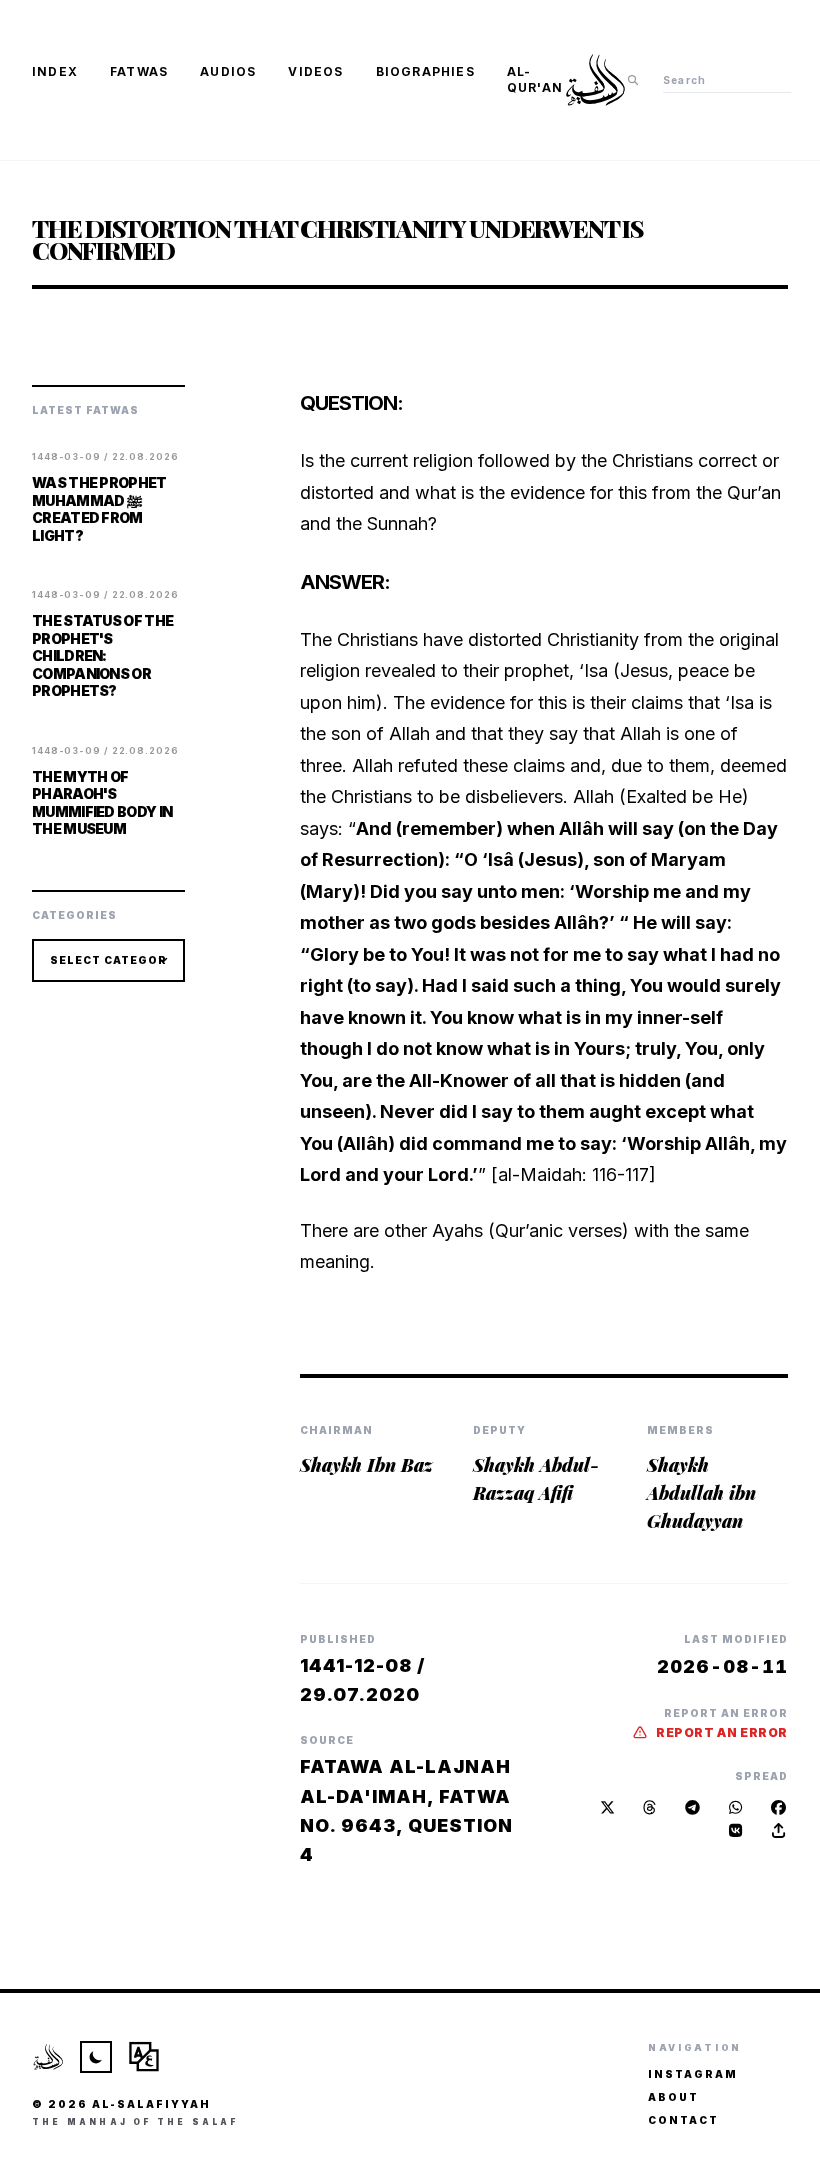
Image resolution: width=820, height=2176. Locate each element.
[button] (778, 1830)
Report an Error (722, 1732)
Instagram (693, 2074)
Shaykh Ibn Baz (366, 1465)
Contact (683, 2120)
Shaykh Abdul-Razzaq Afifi (536, 1479)
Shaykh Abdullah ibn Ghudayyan (701, 1493)
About (673, 2097)
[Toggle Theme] (96, 2057)
